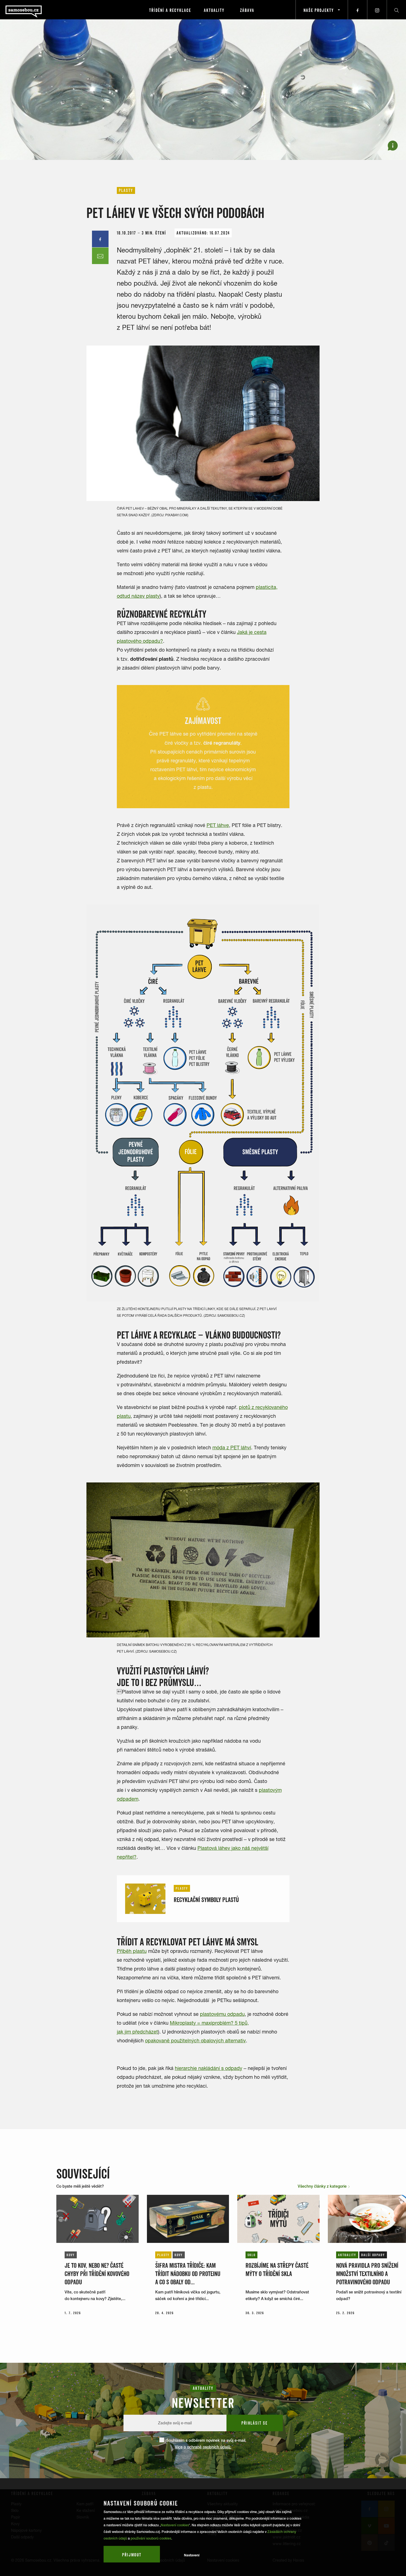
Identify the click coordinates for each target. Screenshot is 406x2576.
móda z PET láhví (232, 1448)
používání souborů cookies (151, 2538)
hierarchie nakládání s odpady (209, 2068)
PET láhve (218, 825)
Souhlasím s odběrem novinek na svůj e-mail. (206, 2444)
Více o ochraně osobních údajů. (203, 2447)
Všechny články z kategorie (323, 2186)
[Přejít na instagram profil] (377, 10)
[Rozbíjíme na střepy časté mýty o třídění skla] (278, 2219)
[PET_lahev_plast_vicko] (203, 423)
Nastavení (192, 2555)
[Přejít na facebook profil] (358, 10)
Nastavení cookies (175, 2525)
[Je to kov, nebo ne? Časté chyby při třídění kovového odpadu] (97, 2219)
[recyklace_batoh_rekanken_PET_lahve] (203, 1560)
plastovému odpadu (222, 2014)
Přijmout (132, 2555)
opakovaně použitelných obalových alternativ (195, 2041)
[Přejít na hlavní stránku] (39, 10)
